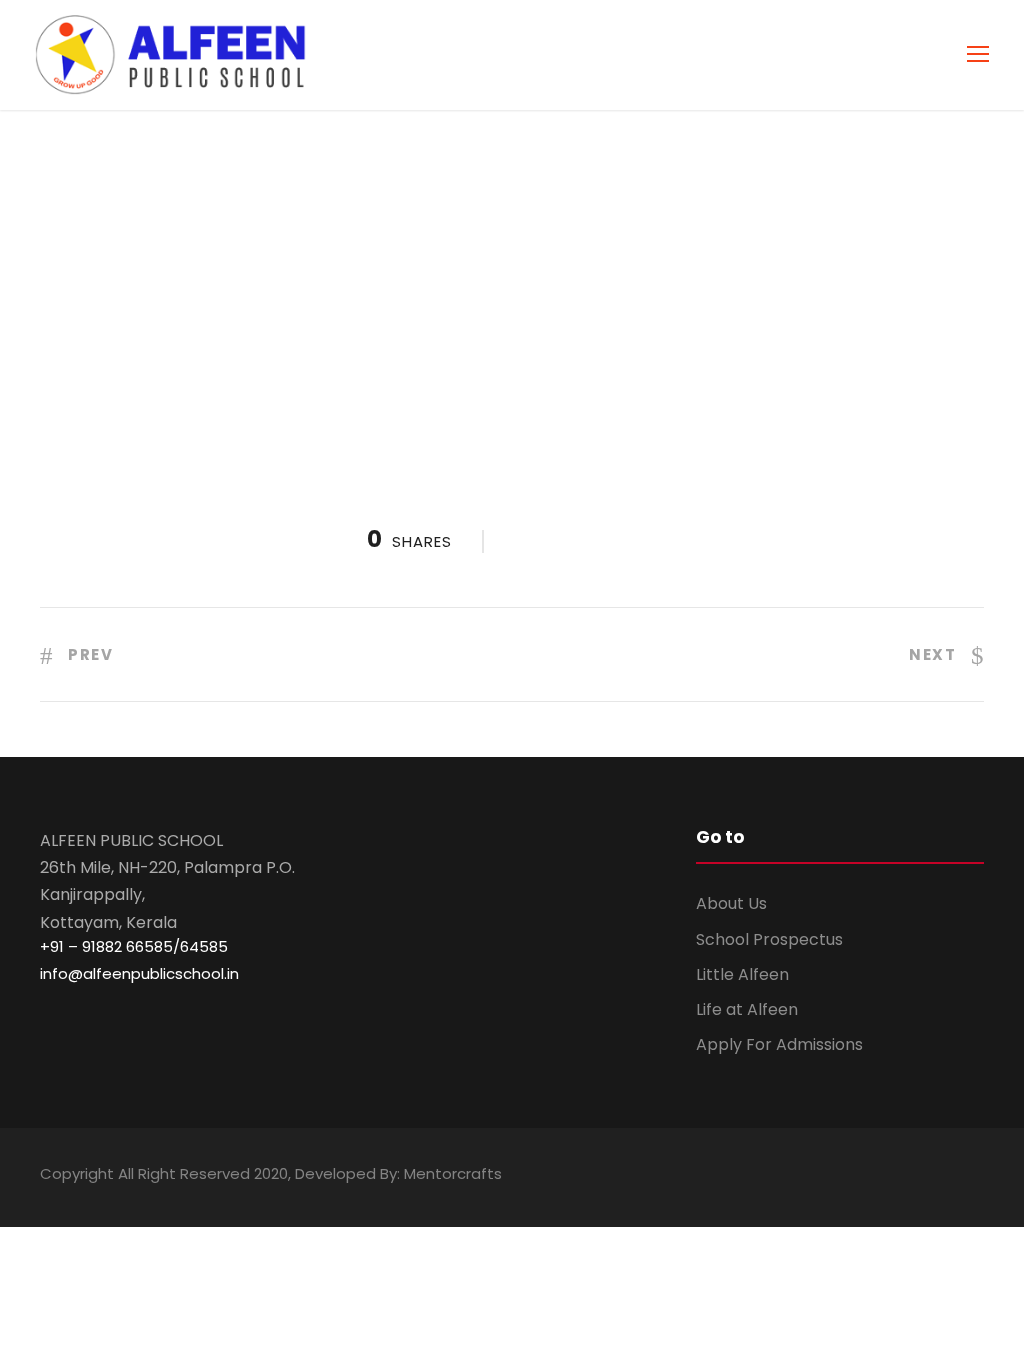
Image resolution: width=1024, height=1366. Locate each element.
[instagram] (976, 1176)
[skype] (906, 1176)
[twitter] (941, 1176)
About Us (731, 903)
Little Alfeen (742, 974)
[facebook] (801, 1176)
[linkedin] (871, 1176)
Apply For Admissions (779, 1044)
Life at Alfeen (747, 1009)
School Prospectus (769, 939)
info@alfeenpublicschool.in (139, 973)
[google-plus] (836, 1176)
